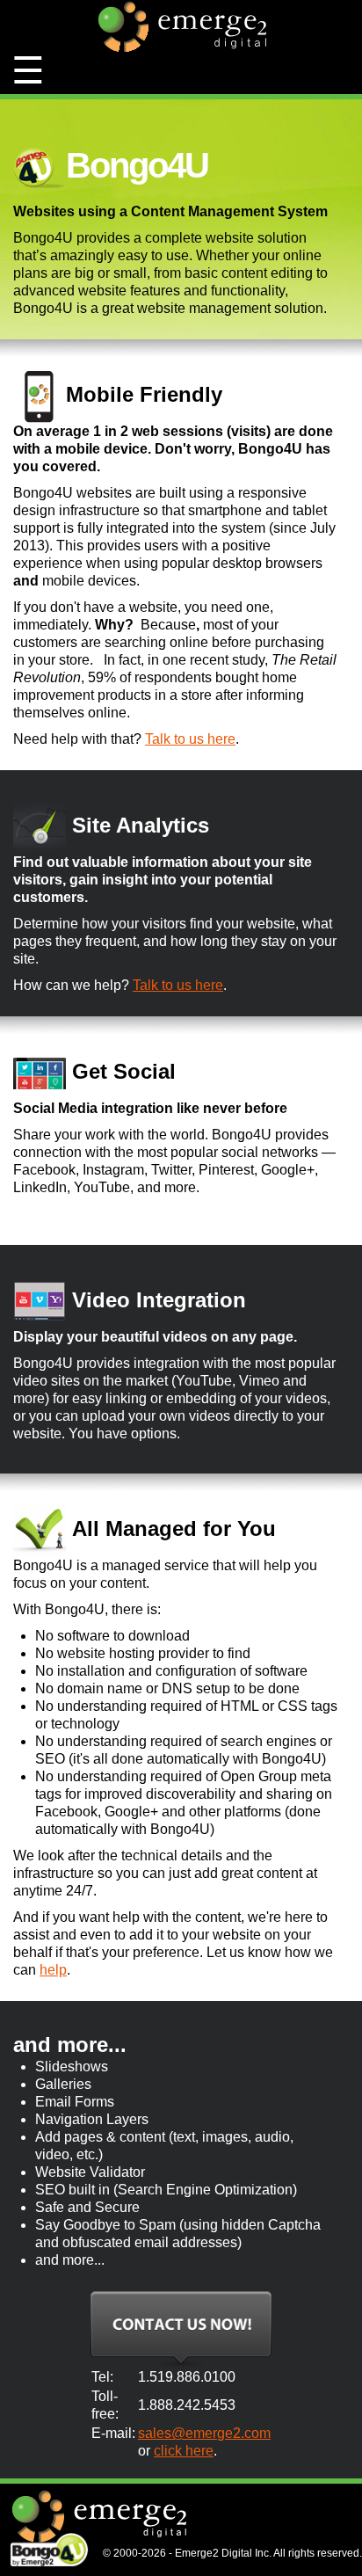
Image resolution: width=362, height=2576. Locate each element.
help (53, 1970)
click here (184, 2451)
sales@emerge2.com (204, 2433)
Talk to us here (190, 739)
